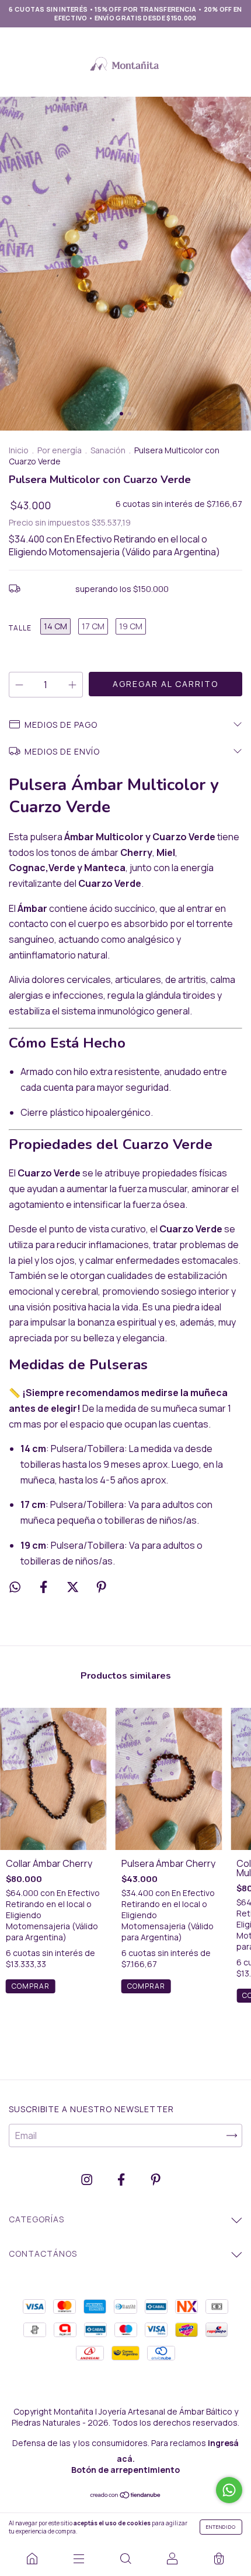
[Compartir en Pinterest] (101, 1587)
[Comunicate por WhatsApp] (229, 2490)
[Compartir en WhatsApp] (15, 1587)
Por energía (60, 450)
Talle (20, 628)
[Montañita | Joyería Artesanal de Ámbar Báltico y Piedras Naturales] (32, 2559)
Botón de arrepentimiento (125, 2470)
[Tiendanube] (126, 2496)
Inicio (19, 450)
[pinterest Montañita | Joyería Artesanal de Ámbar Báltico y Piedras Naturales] (156, 2179)
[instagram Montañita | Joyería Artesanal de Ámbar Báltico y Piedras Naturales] (88, 2179)
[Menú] (79, 2559)
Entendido (221, 2527)
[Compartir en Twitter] (74, 1587)
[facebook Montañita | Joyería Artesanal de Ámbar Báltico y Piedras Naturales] (122, 2179)
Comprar (31, 1986)
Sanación (108, 450)
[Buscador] (125, 2559)
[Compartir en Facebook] (44, 1587)
